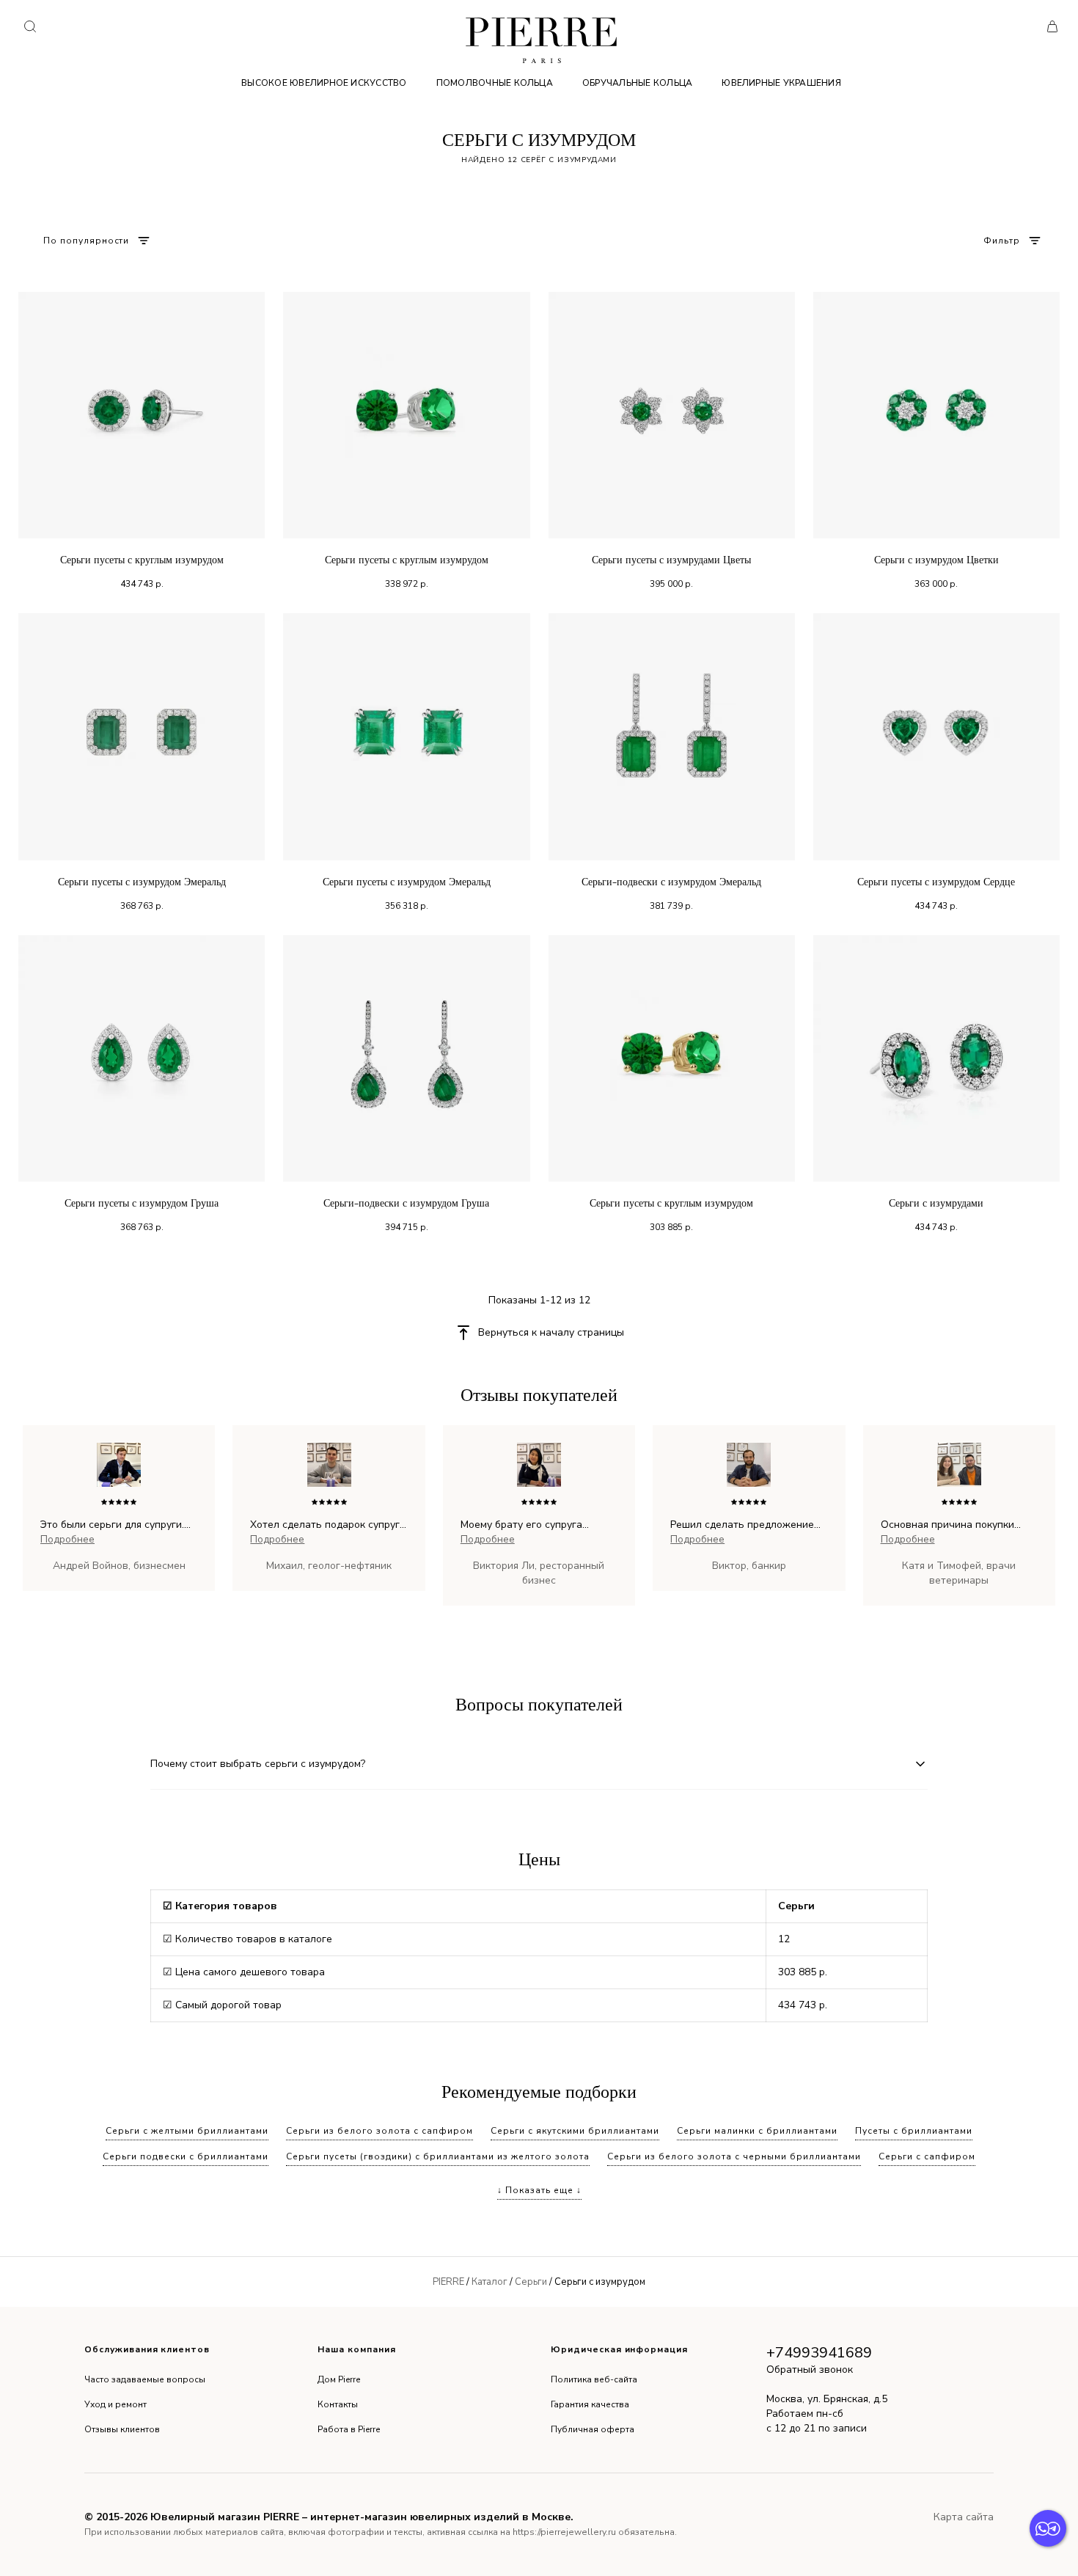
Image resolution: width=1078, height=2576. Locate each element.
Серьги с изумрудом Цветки (936, 560)
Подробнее (67, 1539)
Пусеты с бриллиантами (914, 2131)
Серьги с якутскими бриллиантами (575, 2131)
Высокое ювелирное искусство (324, 83)
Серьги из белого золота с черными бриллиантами (734, 2156)
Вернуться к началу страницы (551, 1332)
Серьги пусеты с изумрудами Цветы (671, 560)
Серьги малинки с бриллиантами (757, 2131)
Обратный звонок (810, 2370)
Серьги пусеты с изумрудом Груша (142, 1203)
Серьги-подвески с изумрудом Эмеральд (671, 882)
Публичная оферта (593, 2429)
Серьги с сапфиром (927, 2156)
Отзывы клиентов (122, 2429)
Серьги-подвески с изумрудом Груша (406, 1203)
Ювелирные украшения (781, 83)
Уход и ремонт (115, 2404)
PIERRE (448, 2282)
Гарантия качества (590, 2404)
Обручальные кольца (637, 83)
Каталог (489, 2282)
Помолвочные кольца (495, 83)
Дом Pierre (339, 2379)
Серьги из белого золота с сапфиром (379, 2131)
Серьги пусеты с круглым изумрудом (142, 560)
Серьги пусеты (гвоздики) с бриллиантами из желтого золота (438, 2156)
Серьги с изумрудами (936, 1203)
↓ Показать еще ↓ (539, 2190)
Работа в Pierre (349, 2429)
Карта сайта (964, 2517)
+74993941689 (819, 2353)
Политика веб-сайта (594, 2379)
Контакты (338, 2404)
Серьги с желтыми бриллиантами (187, 2131)
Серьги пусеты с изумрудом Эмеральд (142, 882)
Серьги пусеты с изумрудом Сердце (936, 882)
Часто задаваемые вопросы (145, 2379)
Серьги (531, 2282)
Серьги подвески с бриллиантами (186, 2156)
